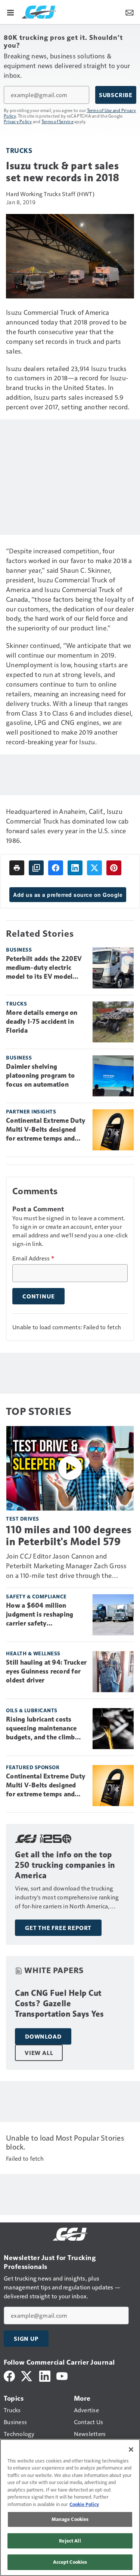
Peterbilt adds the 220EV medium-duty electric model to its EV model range (44, 968)
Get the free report (58, 1928)
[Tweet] (94, 868)
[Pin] (114, 868)
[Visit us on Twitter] (27, 2375)
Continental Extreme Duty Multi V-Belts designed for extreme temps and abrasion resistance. (46, 1130)
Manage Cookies (70, 2519)
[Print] (17, 868)
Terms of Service (57, 121)
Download (43, 2036)
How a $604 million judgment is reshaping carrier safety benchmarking (40, 1615)
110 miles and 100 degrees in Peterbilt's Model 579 (69, 1535)
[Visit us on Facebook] (9, 2375)
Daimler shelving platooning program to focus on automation (40, 1076)
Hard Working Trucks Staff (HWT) (50, 194)
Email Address (33, 1258)
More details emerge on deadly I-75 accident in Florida (42, 1022)
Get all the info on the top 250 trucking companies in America (65, 1865)
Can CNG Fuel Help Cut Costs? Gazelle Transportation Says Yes (60, 2003)
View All (39, 2053)
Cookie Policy (84, 2504)
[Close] (131, 2449)
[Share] (56, 868)
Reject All (70, 2541)
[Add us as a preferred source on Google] (36, 868)
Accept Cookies (70, 2562)
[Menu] (10, 12)
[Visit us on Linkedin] (45, 2375)
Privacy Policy (18, 121)
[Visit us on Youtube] (62, 2375)
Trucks (19, 150)
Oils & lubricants (32, 1710)
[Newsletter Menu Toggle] (130, 12)
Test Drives (23, 1519)
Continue (38, 1296)
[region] (70, 2508)
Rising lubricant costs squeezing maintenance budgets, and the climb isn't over (41, 1729)
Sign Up (26, 2339)
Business (19, 950)
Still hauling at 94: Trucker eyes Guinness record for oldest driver (46, 1671)
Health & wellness (33, 1653)
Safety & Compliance (36, 1596)
